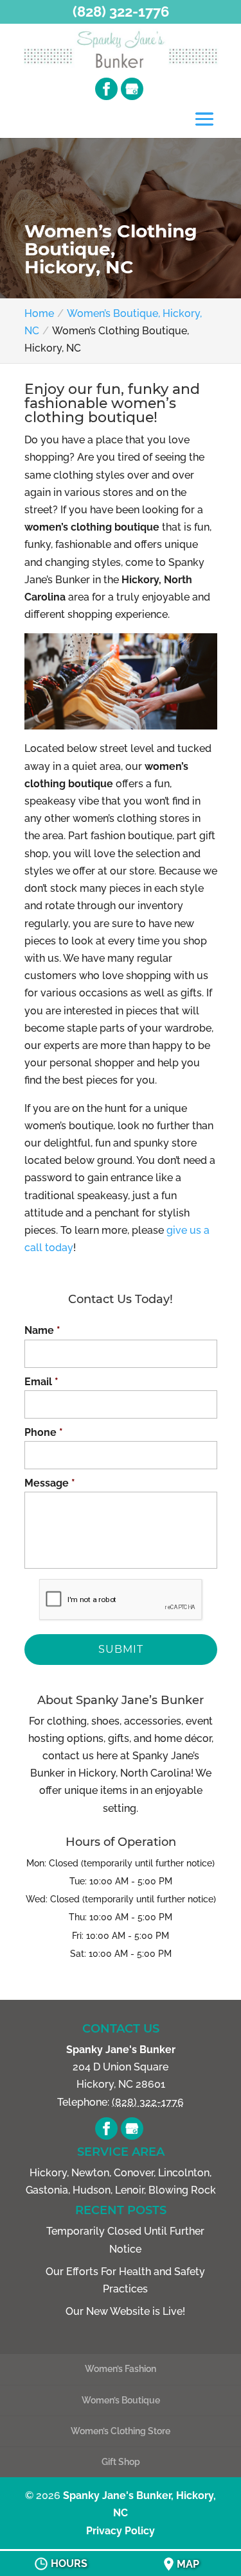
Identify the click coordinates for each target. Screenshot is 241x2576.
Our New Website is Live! (125, 2311)
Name (42, 1330)
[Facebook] (106, 89)
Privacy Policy (121, 2531)
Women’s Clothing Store (121, 2431)
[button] (204, 120)
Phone (44, 1432)
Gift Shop (121, 2462)
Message (50, 1483)
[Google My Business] (132, 89)
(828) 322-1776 (121, 12)
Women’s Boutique (121, 2400)
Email (41, 1382)
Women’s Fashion (121, 2369)
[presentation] (121, 1600)
